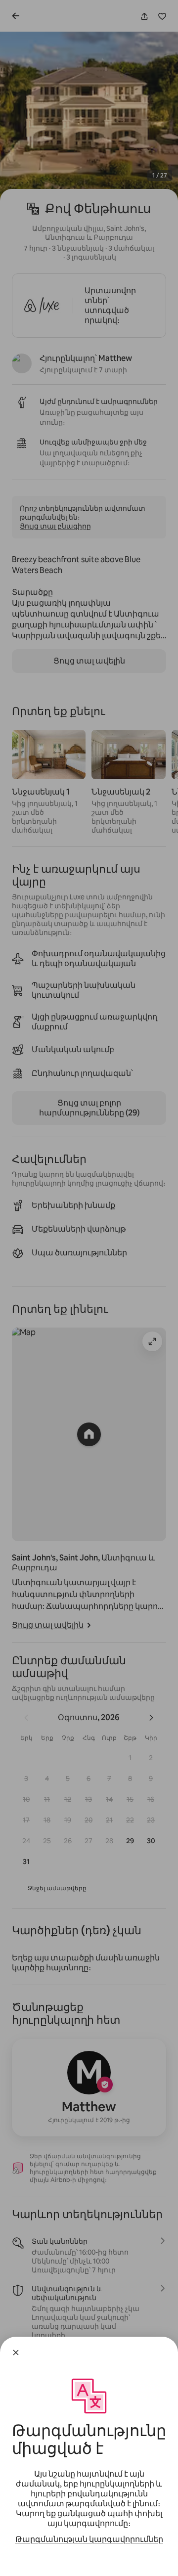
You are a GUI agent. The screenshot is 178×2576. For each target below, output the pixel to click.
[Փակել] (16, 2353)
